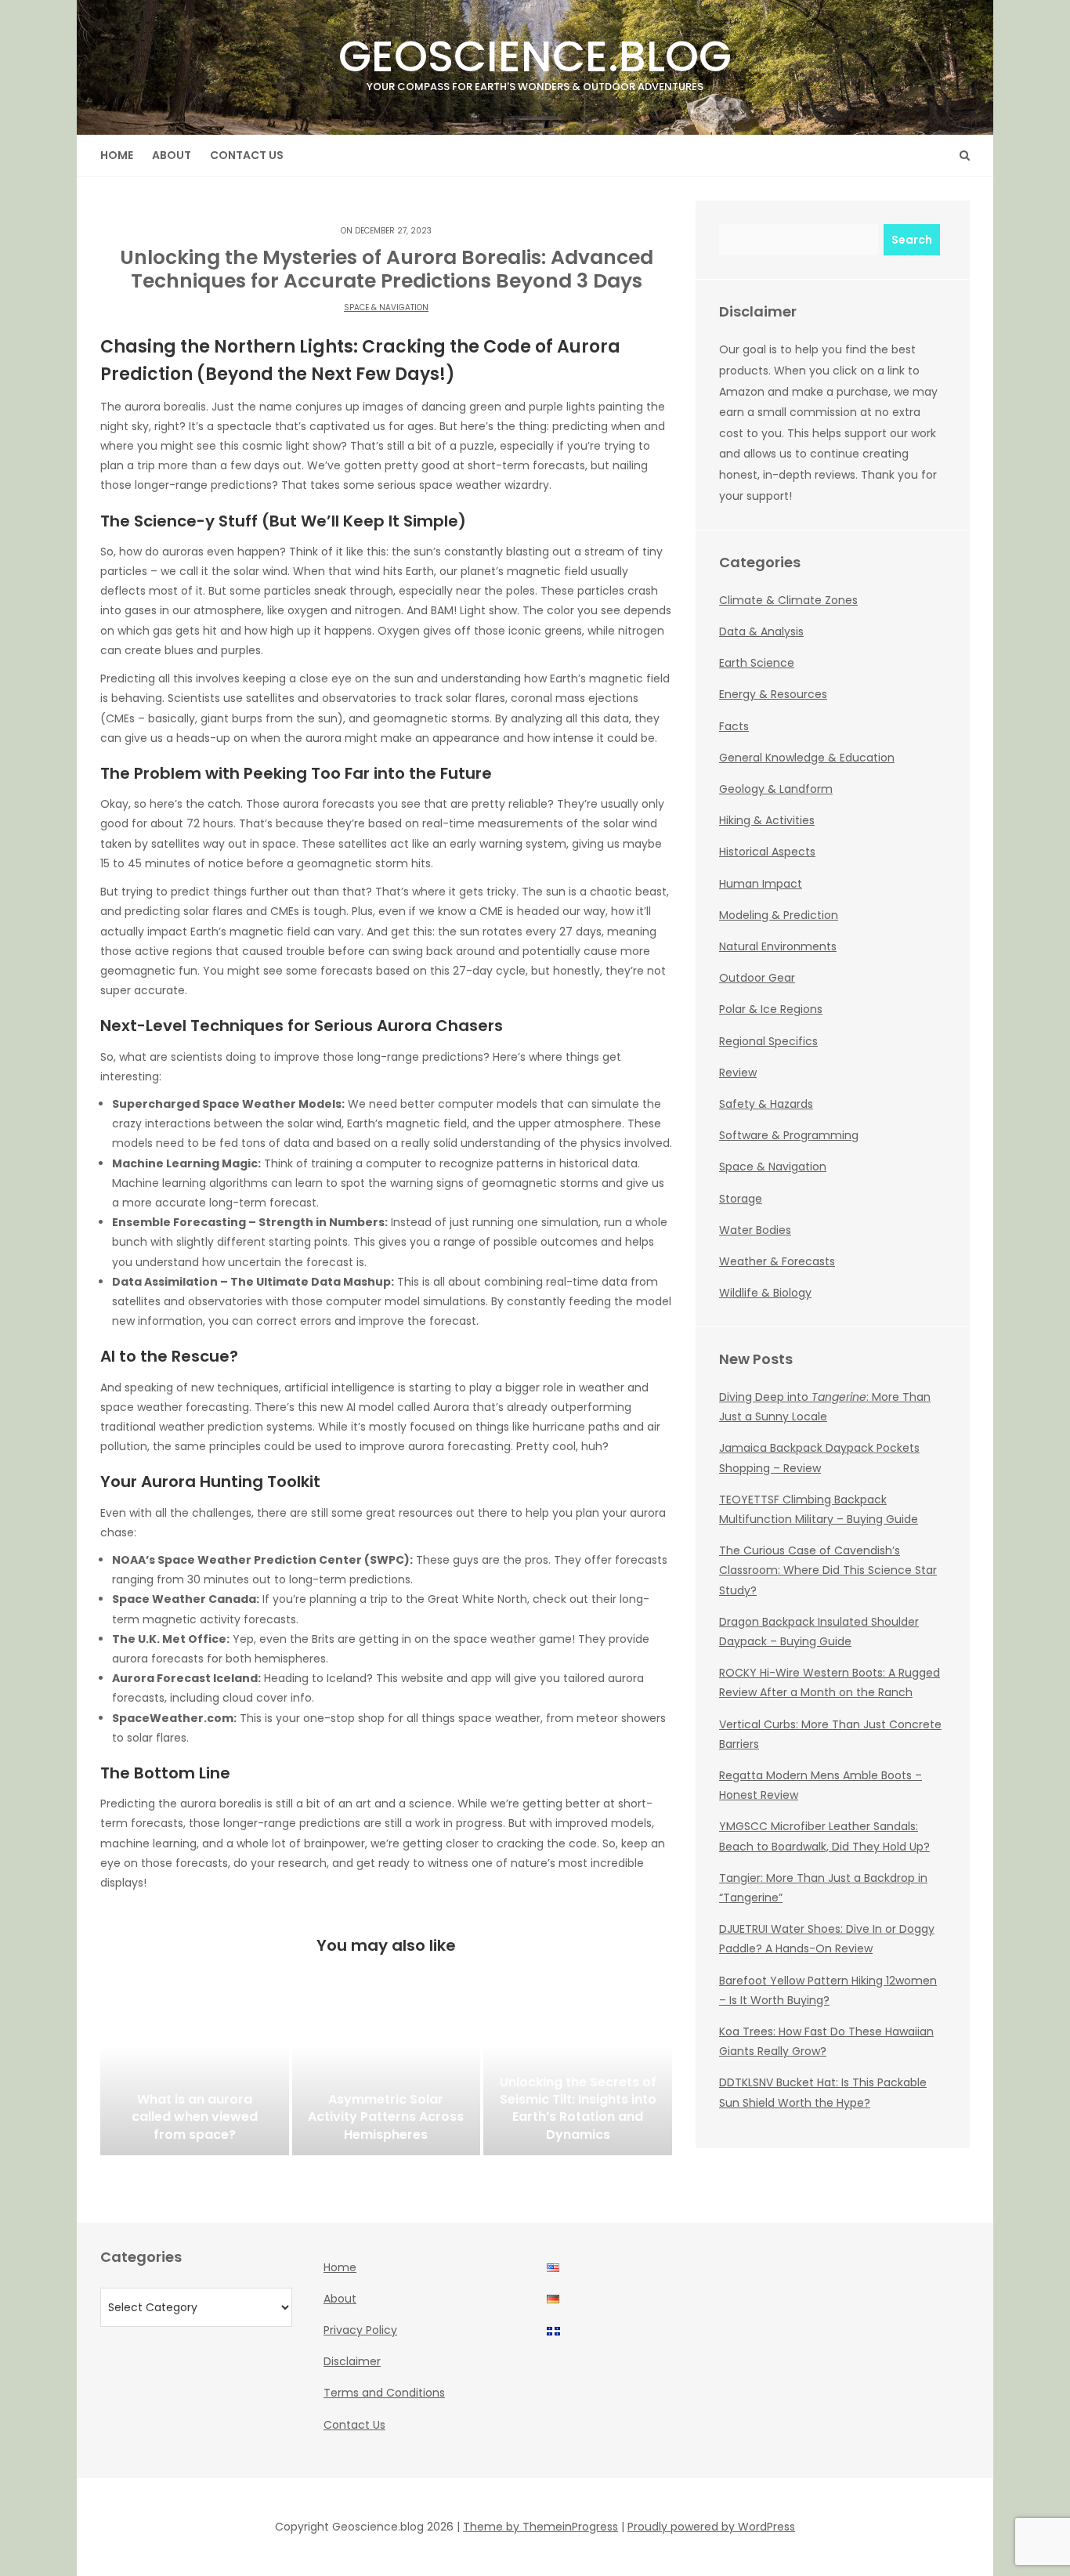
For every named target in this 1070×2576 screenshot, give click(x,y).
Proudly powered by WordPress (711, 2527)
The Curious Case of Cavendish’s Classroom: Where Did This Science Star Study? (828, 1570)
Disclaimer (352, 2361)
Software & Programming (789, 1135)
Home (117, 155)
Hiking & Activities (767, 820)
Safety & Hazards (766, 1104)
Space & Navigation (386, 308)
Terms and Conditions (384, 2393)
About (172, 155)
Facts (734, 726)
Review (738, 1073)
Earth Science (757, 663)
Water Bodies (755, 1230)
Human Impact (761, 884)
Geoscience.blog (535, 60)
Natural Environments (778, 946)
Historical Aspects (767, 852)
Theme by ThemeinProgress (540, 2527)
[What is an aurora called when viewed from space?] (195, 2077)
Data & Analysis (761, 631)
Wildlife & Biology (765, 1293)
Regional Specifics (768, 1041)
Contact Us (247, 155)
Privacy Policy (360, 2330)
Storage (741, 1199)
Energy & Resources (773, 694)
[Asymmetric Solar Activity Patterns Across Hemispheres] (387, 2077)
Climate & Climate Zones (788, 600)
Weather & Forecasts (777, 1261)
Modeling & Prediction (779, 915)
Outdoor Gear (757, 978)
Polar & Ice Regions (771, 1009)
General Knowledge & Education (807, 758)
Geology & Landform (776, 789)
